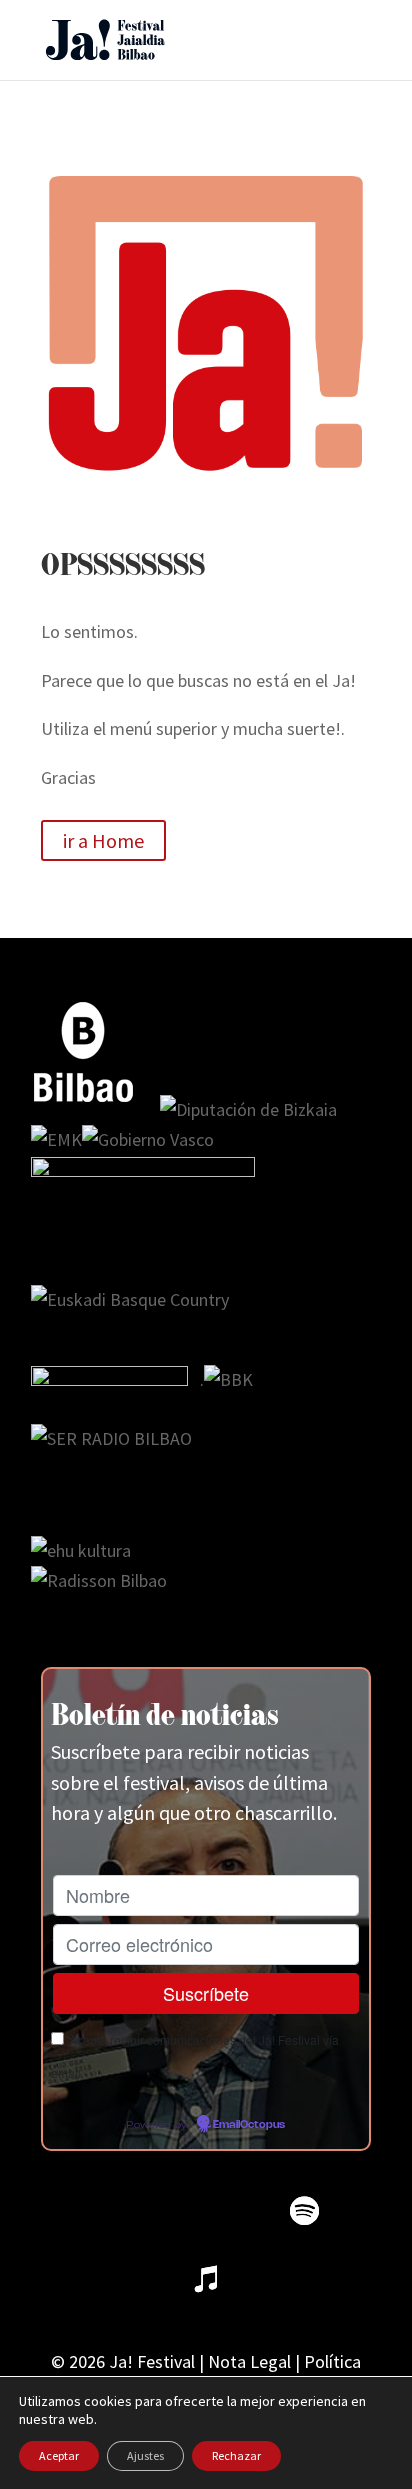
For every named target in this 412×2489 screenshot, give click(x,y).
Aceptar (59, 2455)
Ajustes (145, 2455)
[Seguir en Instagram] (168, 2211)
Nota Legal (249, 2361)
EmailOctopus (249, 2125)
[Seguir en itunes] (206, 2279)
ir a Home (103, 840)
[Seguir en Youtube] (236, 2211)
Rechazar (236, 2455)
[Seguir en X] (100, 2211)
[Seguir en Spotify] (304, 2211)
